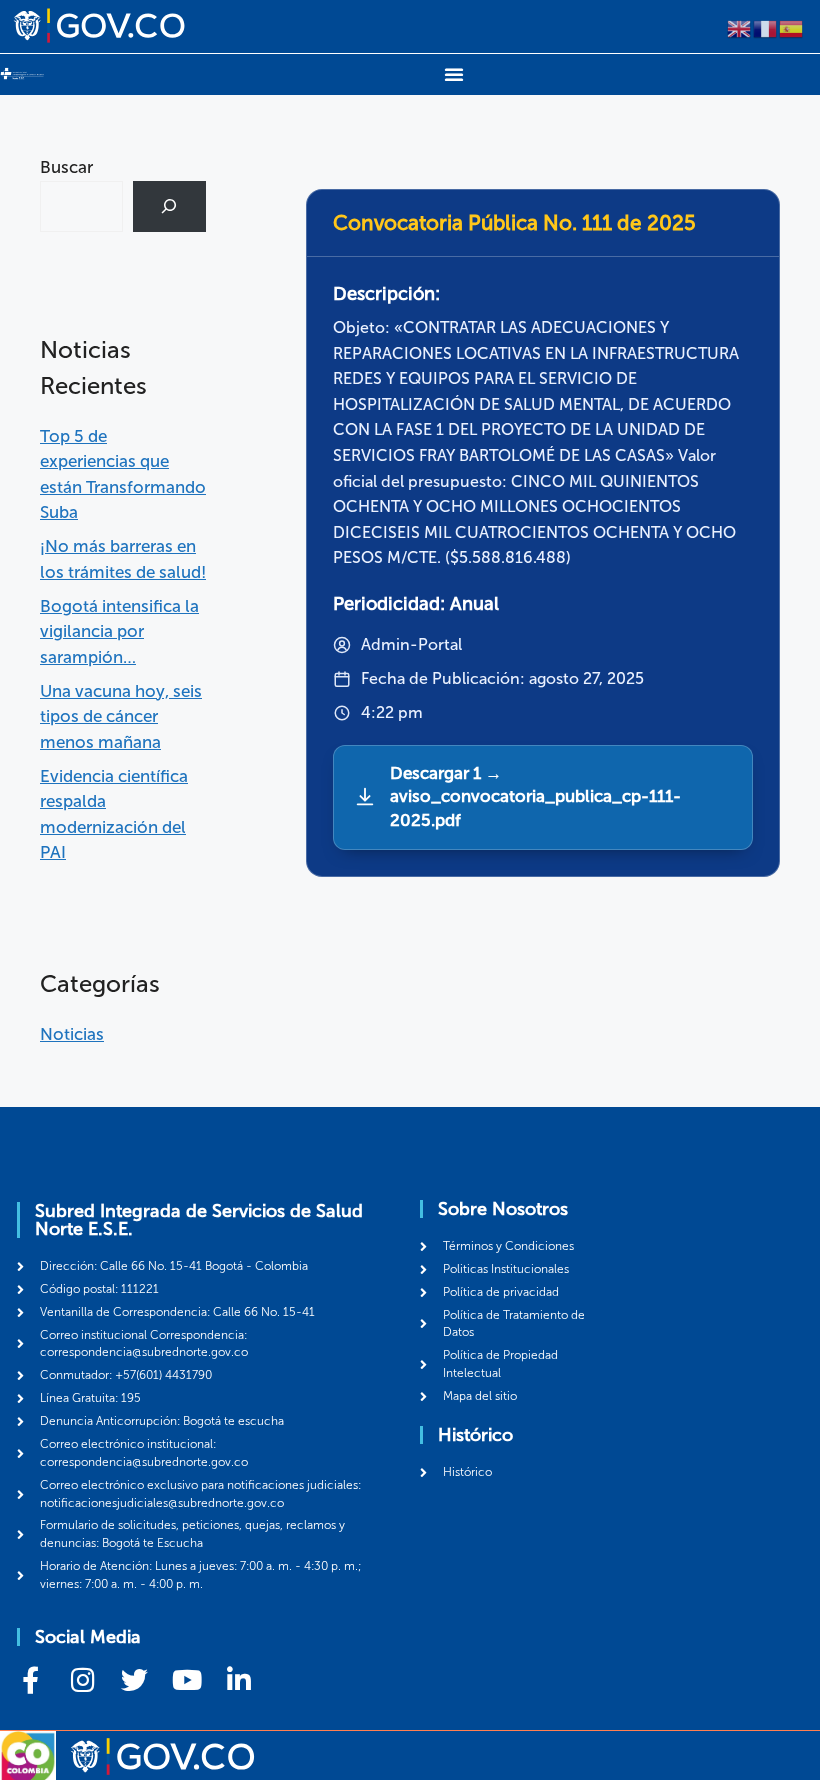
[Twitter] (134, 1679)
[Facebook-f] (30, 1679)
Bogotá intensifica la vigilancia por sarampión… (119, 631)
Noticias (72, 1034)
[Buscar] (169, 206)
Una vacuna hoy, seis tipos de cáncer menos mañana (121, 716)
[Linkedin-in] (238, 1679)
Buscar (66, 167)
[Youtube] (186, 1679)
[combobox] (81, 206)
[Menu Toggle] (454, 74)
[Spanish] (792, 27)
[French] (766, 27)
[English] (740, 27)
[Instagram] (82, 1679)
